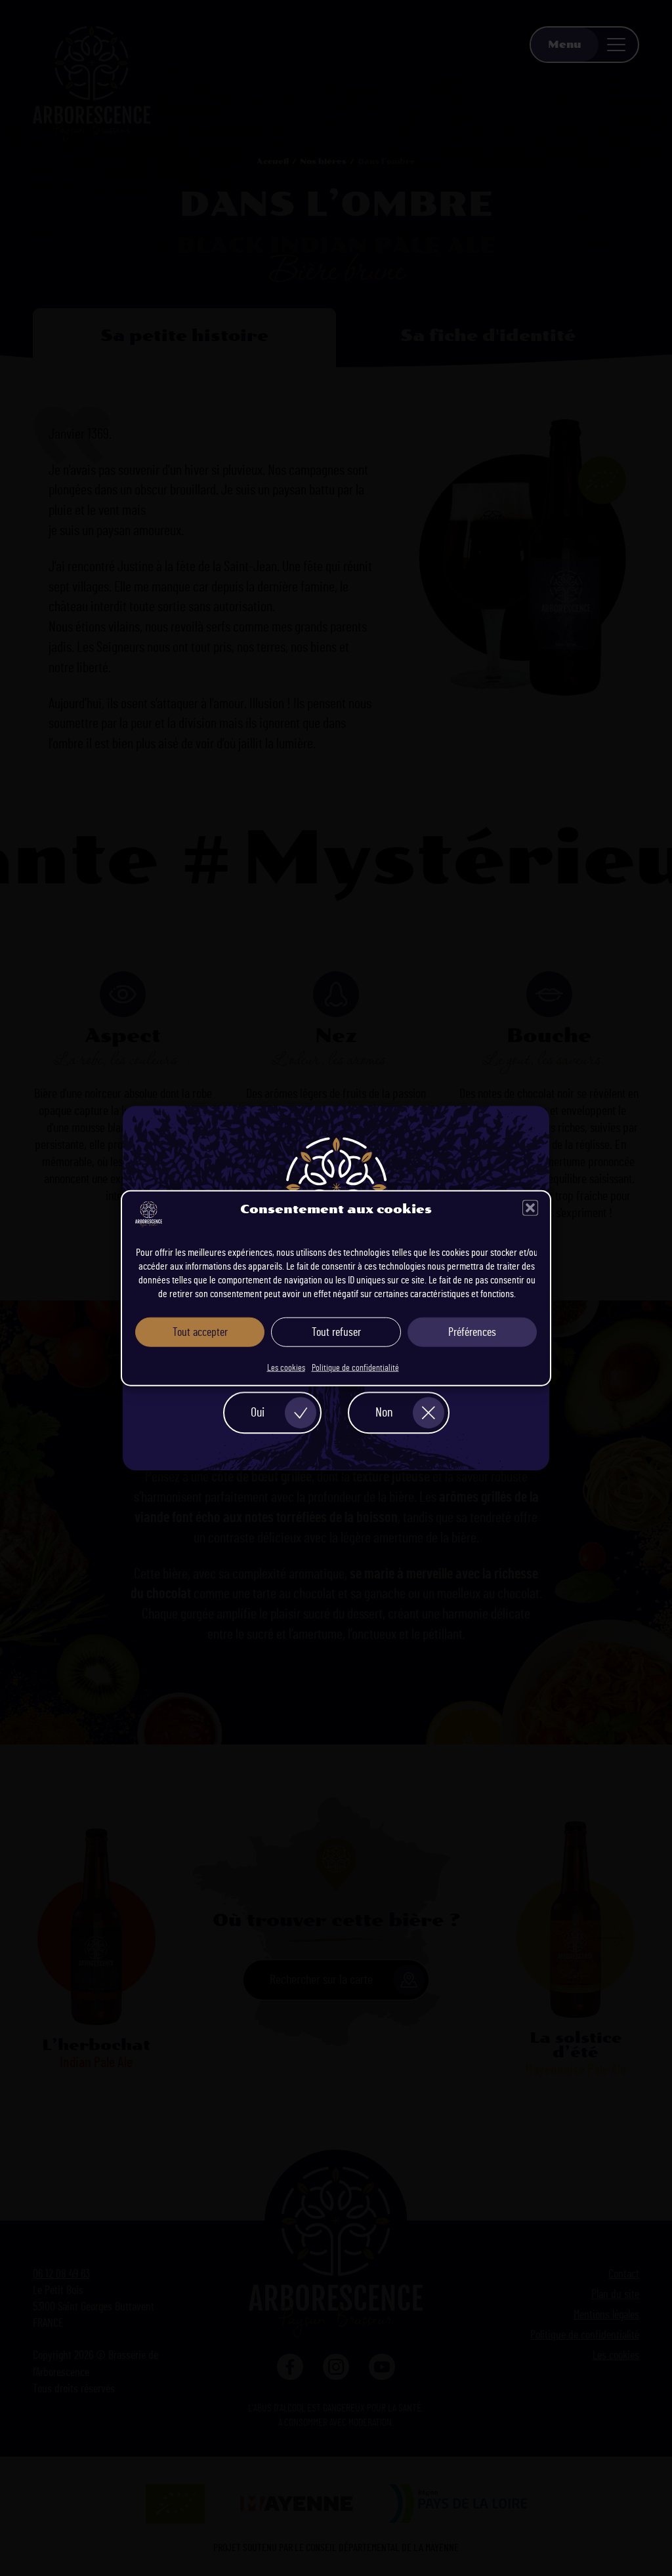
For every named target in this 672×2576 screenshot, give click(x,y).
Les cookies (286, 1368)
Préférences (472, 1332)
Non (384, 1413)
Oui (258, 1413)
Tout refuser (336, 1332)
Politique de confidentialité (355, 1368)
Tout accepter (200, 1332)
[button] (530, 1208)
